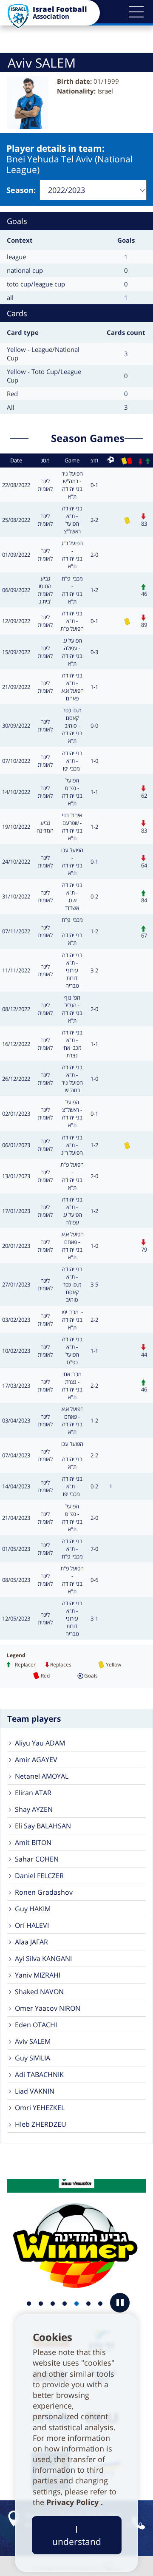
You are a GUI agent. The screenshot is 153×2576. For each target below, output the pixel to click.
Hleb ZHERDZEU (41, 2124)
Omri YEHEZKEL (40, 2108)
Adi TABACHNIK (39, 2074)
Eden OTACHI (36, 2025)
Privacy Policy (74, 2502)
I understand (77, 2535)
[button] (136, 12)
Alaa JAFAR (31, 1942)
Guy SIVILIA (33, 2058)
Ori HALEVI (32, 1925)
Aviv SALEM (33, 2041)
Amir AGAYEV (36, 1760)
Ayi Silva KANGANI (43, 1958)
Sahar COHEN (37, 1859)
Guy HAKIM (33, 1909)
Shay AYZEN (34, 1809)
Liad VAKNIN (35, 2091)
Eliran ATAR (33, 1793)
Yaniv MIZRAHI (38, 1975)
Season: (21, 190)
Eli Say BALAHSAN (43, 1826)
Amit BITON (33, 1842)
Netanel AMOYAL (42, 1776)
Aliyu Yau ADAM (40, 1743)
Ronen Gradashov (44, 1892)
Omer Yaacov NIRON (48, 2008)
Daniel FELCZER (39, 1876)
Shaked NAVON (39, 1992)
